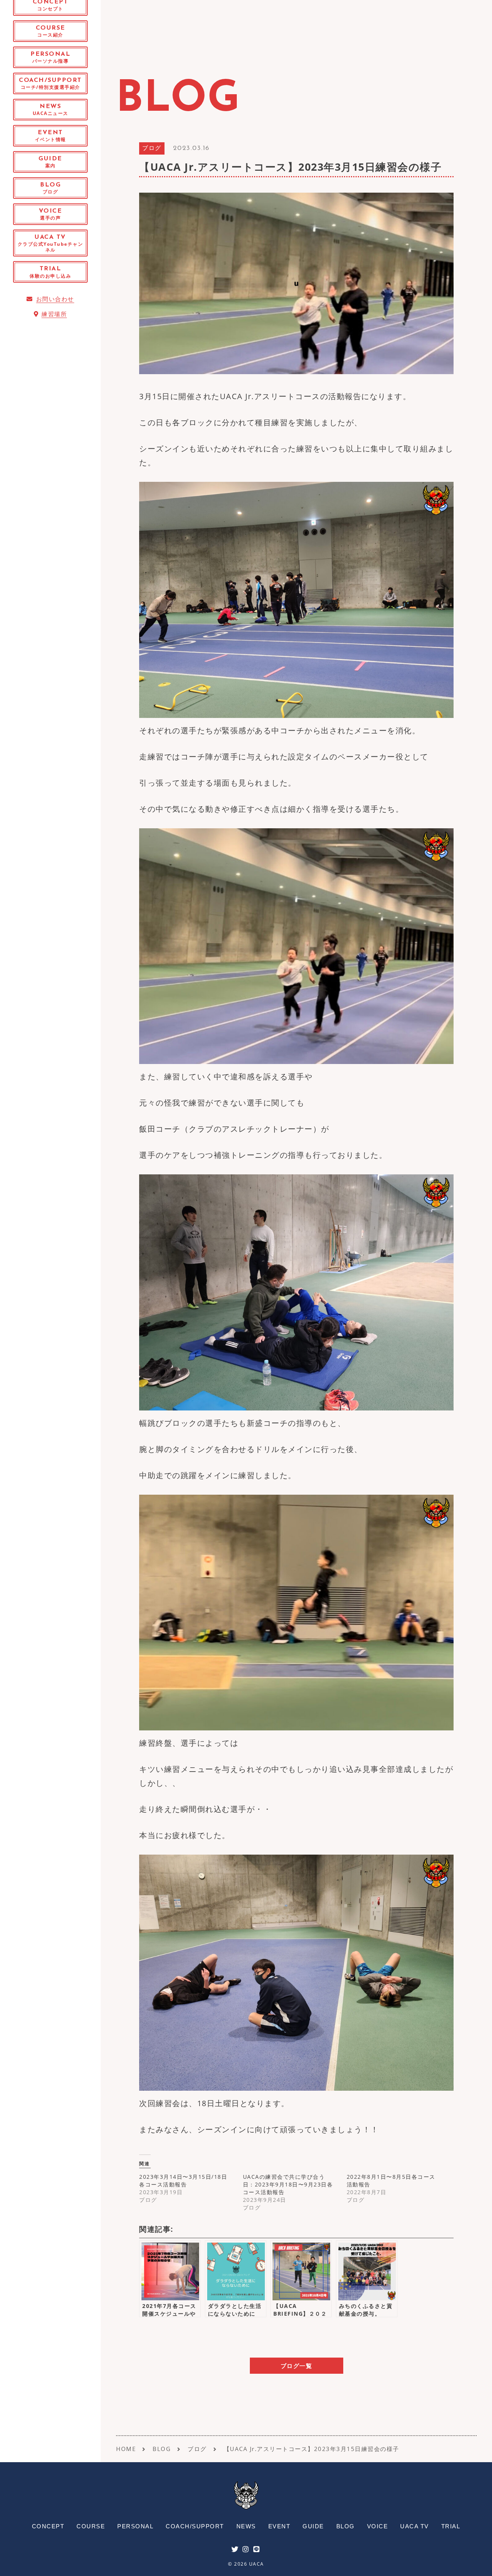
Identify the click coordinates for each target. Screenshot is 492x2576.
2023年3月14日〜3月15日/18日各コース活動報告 (183, 2181)
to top (477, 2563)
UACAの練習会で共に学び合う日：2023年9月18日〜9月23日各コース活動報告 (288, 2184)
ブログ (152, 149)
